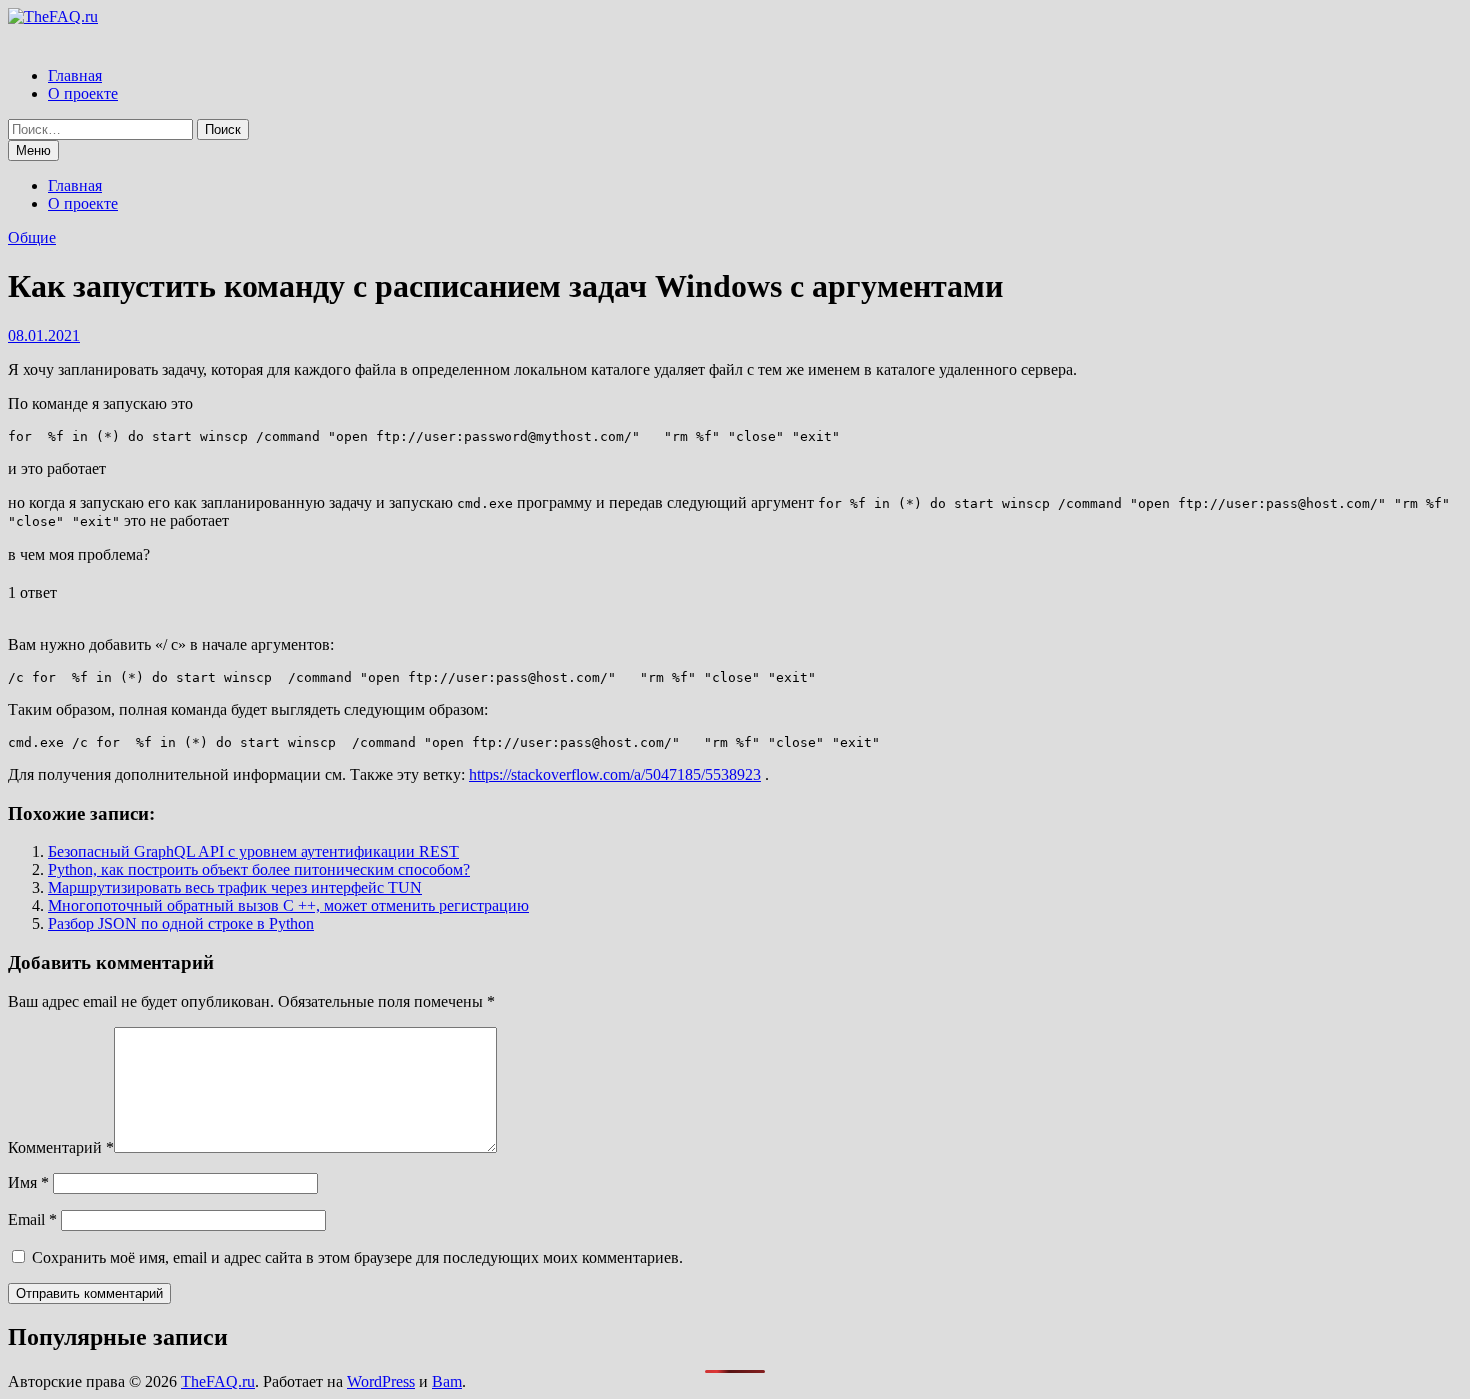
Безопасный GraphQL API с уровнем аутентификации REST (253, 851)
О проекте (83, 93)
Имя (28, 1182)
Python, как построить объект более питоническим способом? (259, 869)
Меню (33, 150)
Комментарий (61, 1147)
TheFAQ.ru (218, 1381)
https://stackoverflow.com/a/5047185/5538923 (615, 774)
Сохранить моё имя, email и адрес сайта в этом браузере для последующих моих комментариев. (357, 1257)
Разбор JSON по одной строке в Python (181, 923)
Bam (447, 1381)
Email (32, 1219)
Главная (75, 75)
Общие (32, 237)
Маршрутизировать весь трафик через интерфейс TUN (235, 887)
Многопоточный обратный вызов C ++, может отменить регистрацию (288, 905)
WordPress (381, 1381)
